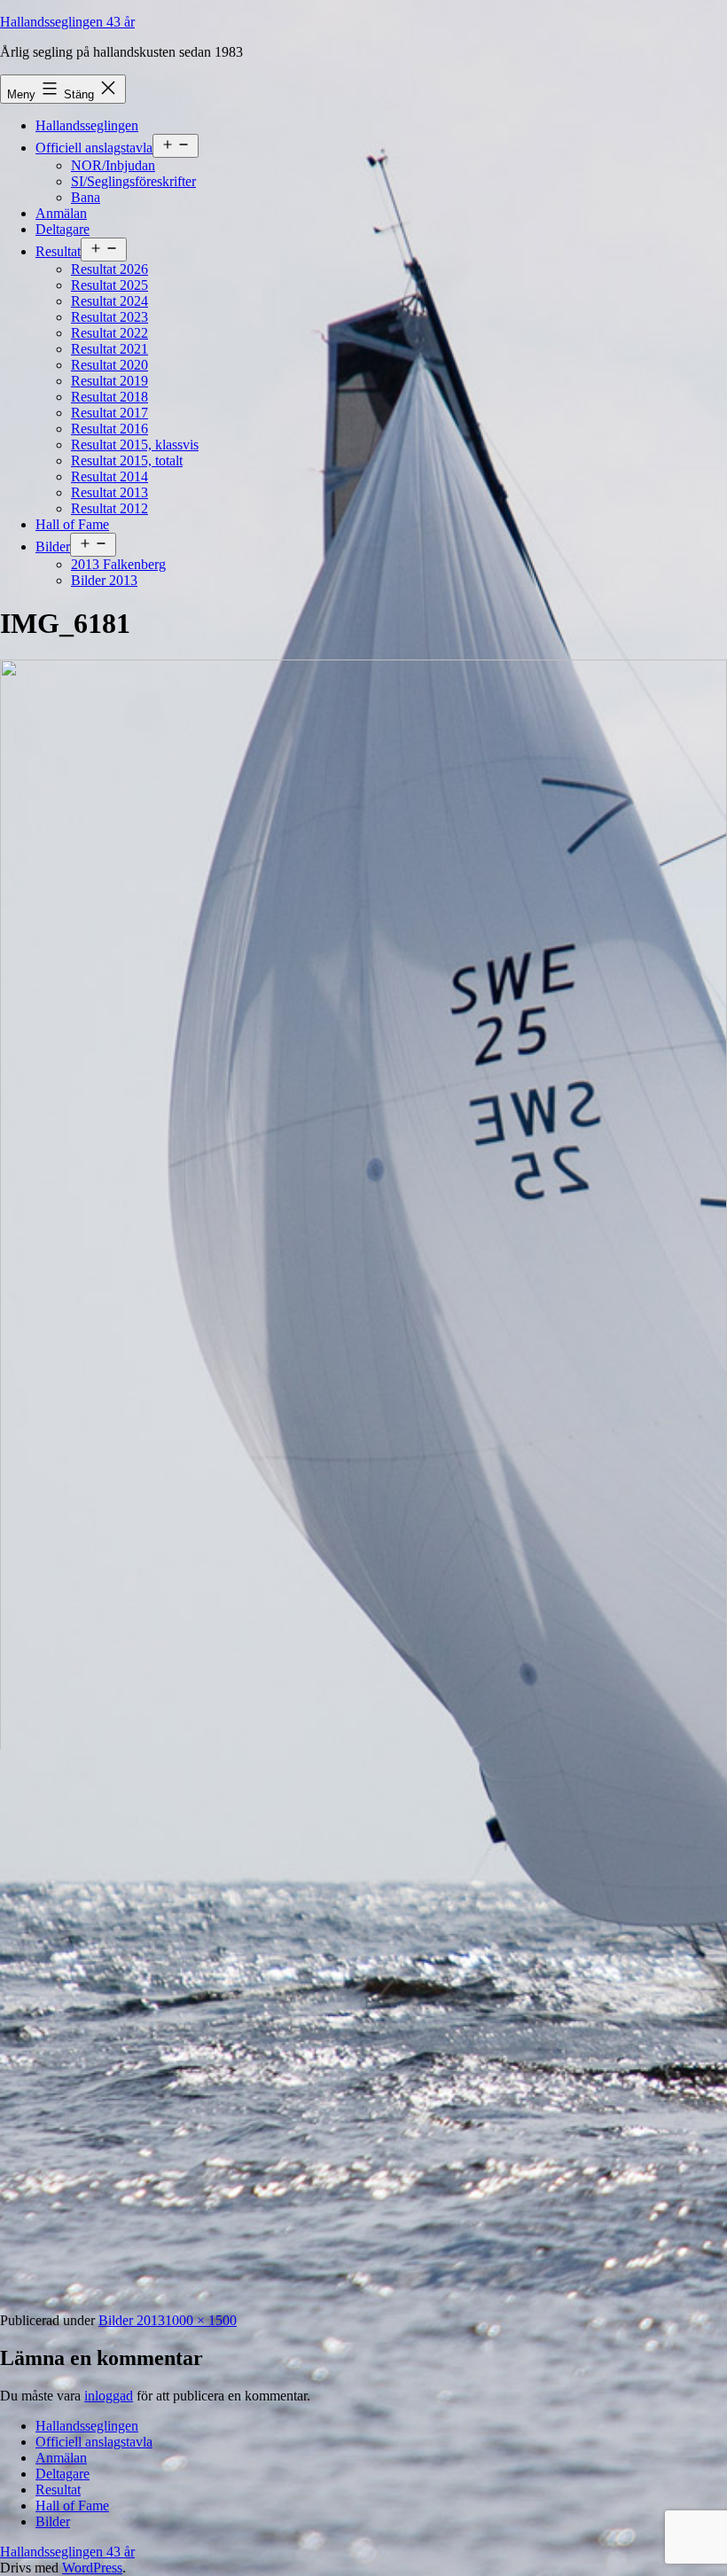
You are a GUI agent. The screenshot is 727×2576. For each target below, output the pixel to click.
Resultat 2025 (109, 285)
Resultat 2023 (109, 317)
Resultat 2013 (109, 492)
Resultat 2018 (109, 397)
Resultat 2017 (109, 413)
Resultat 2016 (109, 429)
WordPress (92, 2568)
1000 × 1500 (201, 2320)
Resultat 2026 (109, 269)
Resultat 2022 (109, 333)
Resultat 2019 (109, 381)
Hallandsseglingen (87, 125)
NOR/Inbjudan (113, 165)
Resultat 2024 (109, 301)
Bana (86, 197)
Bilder (53, 546)
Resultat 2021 (109, 349)
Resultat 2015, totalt (127, 461)
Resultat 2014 (109, 476)
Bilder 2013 (104, 580)
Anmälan (61, 213)
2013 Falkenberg (118, 564)
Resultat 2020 (109, 365)
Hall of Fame (72, 524)
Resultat (58, 251)
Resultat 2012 (109, 508)
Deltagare (63, 229)
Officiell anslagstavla (94, 148)
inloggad (109, 2396)
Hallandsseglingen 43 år (67, 22)
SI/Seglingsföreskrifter (133, 181)
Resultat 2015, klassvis (135, 445)
